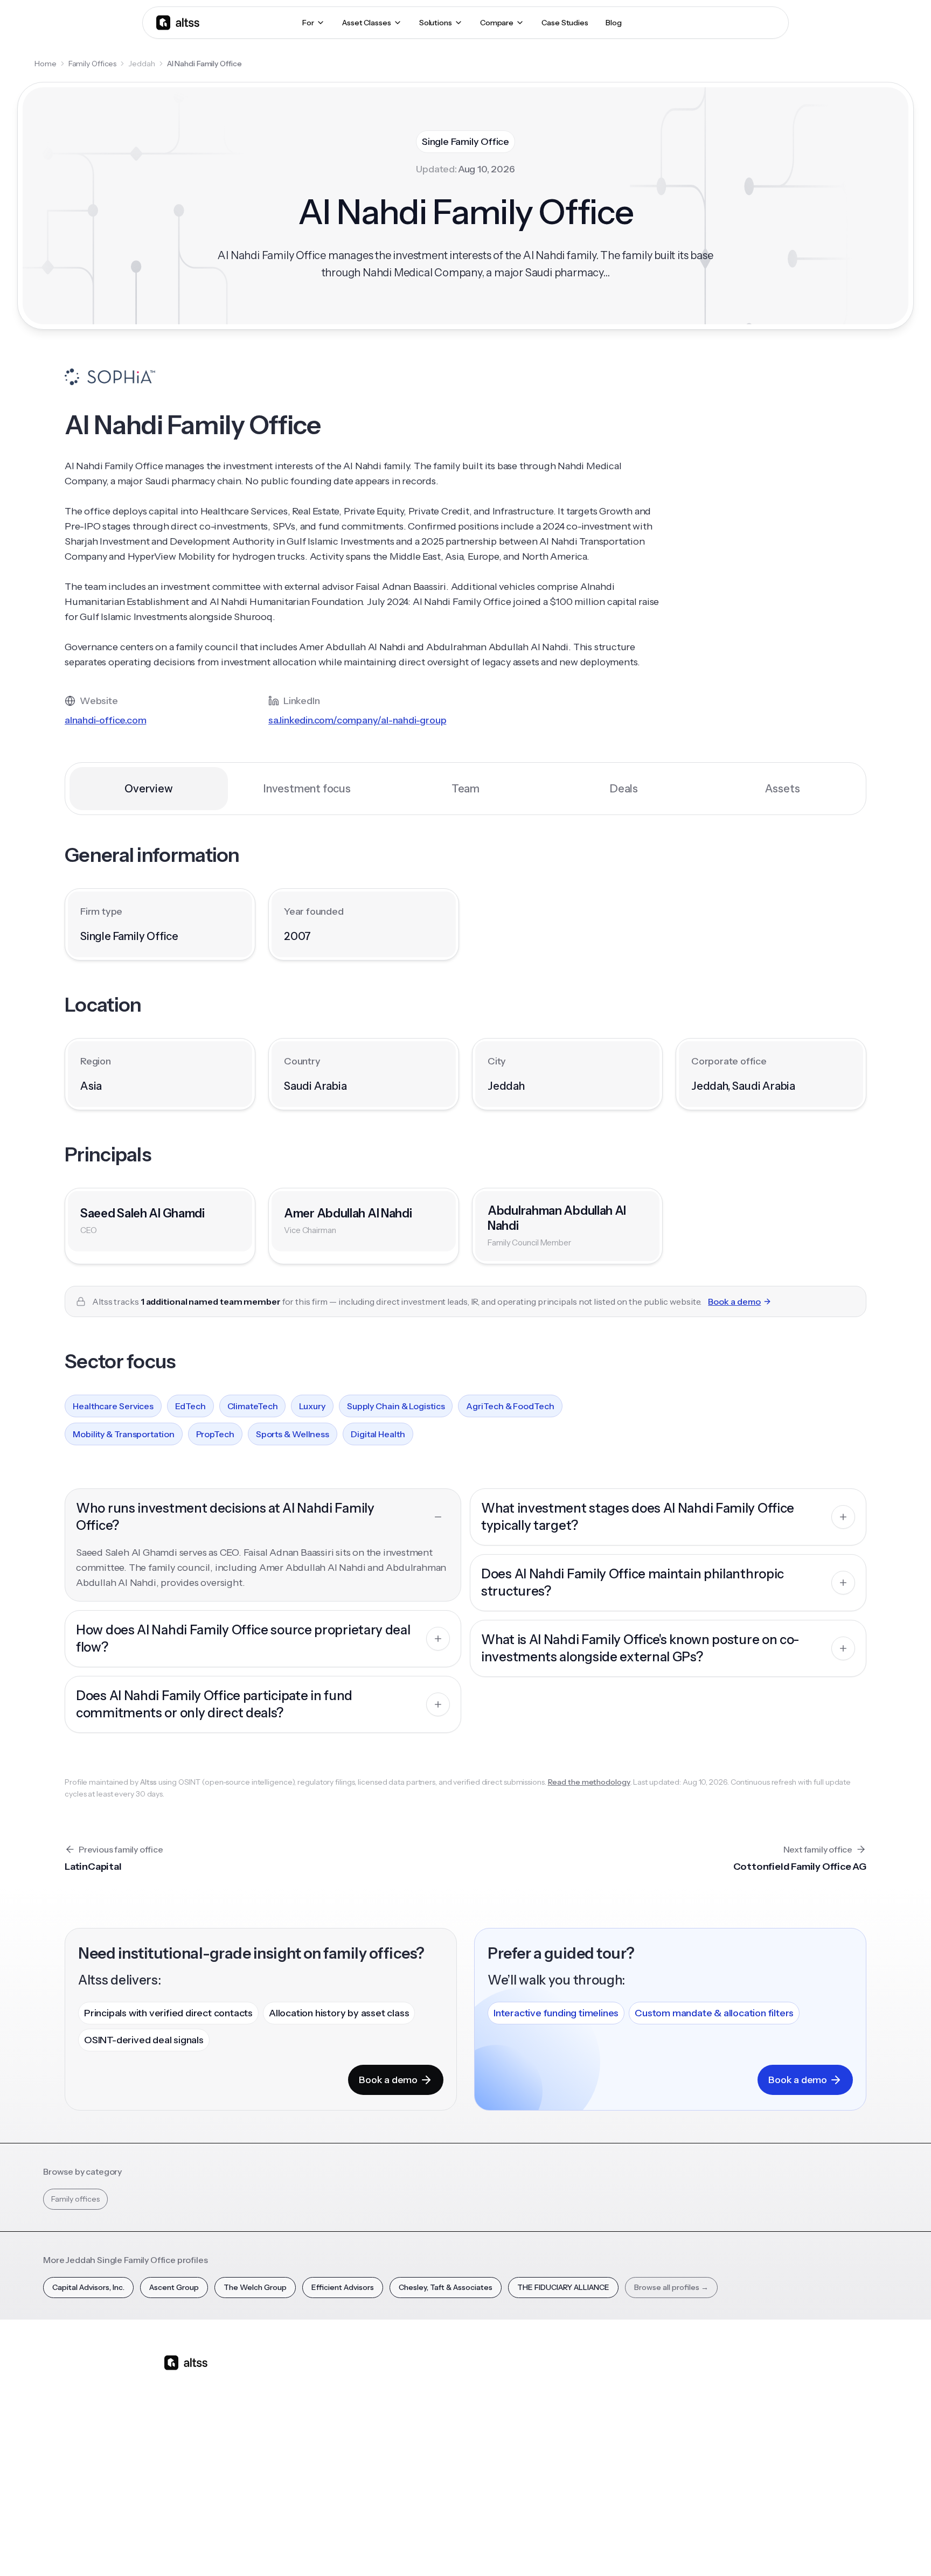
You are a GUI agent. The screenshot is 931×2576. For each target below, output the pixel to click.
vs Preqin (435, 2397)
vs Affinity (436, 2473)
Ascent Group (174, 2287)
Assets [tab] (783, 789)
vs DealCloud (442, 2491)
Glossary (617, 2454)
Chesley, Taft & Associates (446, 2287)
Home (46, 64)
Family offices (75, 2199)
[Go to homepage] (178, 22)
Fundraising (348, 2435)
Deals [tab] (624, 789)
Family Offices (93, 64)
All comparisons (447, 2378)
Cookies (662, 2549)
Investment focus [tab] (307, 789)
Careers (707, 2454)
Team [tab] (465, 789)
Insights (523, 2397)
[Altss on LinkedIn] (204, 2448)
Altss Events (535, 2435)
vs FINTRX (437, 2435)
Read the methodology (589, 1782)
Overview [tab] (148, 789)
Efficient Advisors (343, 2287)
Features (343, 2397)
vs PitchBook (442, 2416)
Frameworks (624, 2491)
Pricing (340, 2454)
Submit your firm (722, 2473)
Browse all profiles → (671, 2287)
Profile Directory (631, 2397)
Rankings (617, 2378)
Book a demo (734, 1301)
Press (702, 2435)
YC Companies (628, 2435)
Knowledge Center (544, 2454)
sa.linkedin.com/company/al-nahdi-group (357, 720)
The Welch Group (255, 2287)
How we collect (720, 2397)
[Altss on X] (176, 2448)
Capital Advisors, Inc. (88, 2287)
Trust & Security (541, 2549)
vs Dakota (436, 2454)
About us (708, 2378)
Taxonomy (621, 2473)
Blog (518, 2378)
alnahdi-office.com (105, 720)
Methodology (717, 2416)
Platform (343, 2378)
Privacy (592, 2549)
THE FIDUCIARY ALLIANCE (563, 2287)
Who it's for (347, 2416)
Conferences (533, 2416)
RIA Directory (625, 2416)
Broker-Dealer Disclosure (727, 2549)
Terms (626, 2549)
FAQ (517, 2473)
